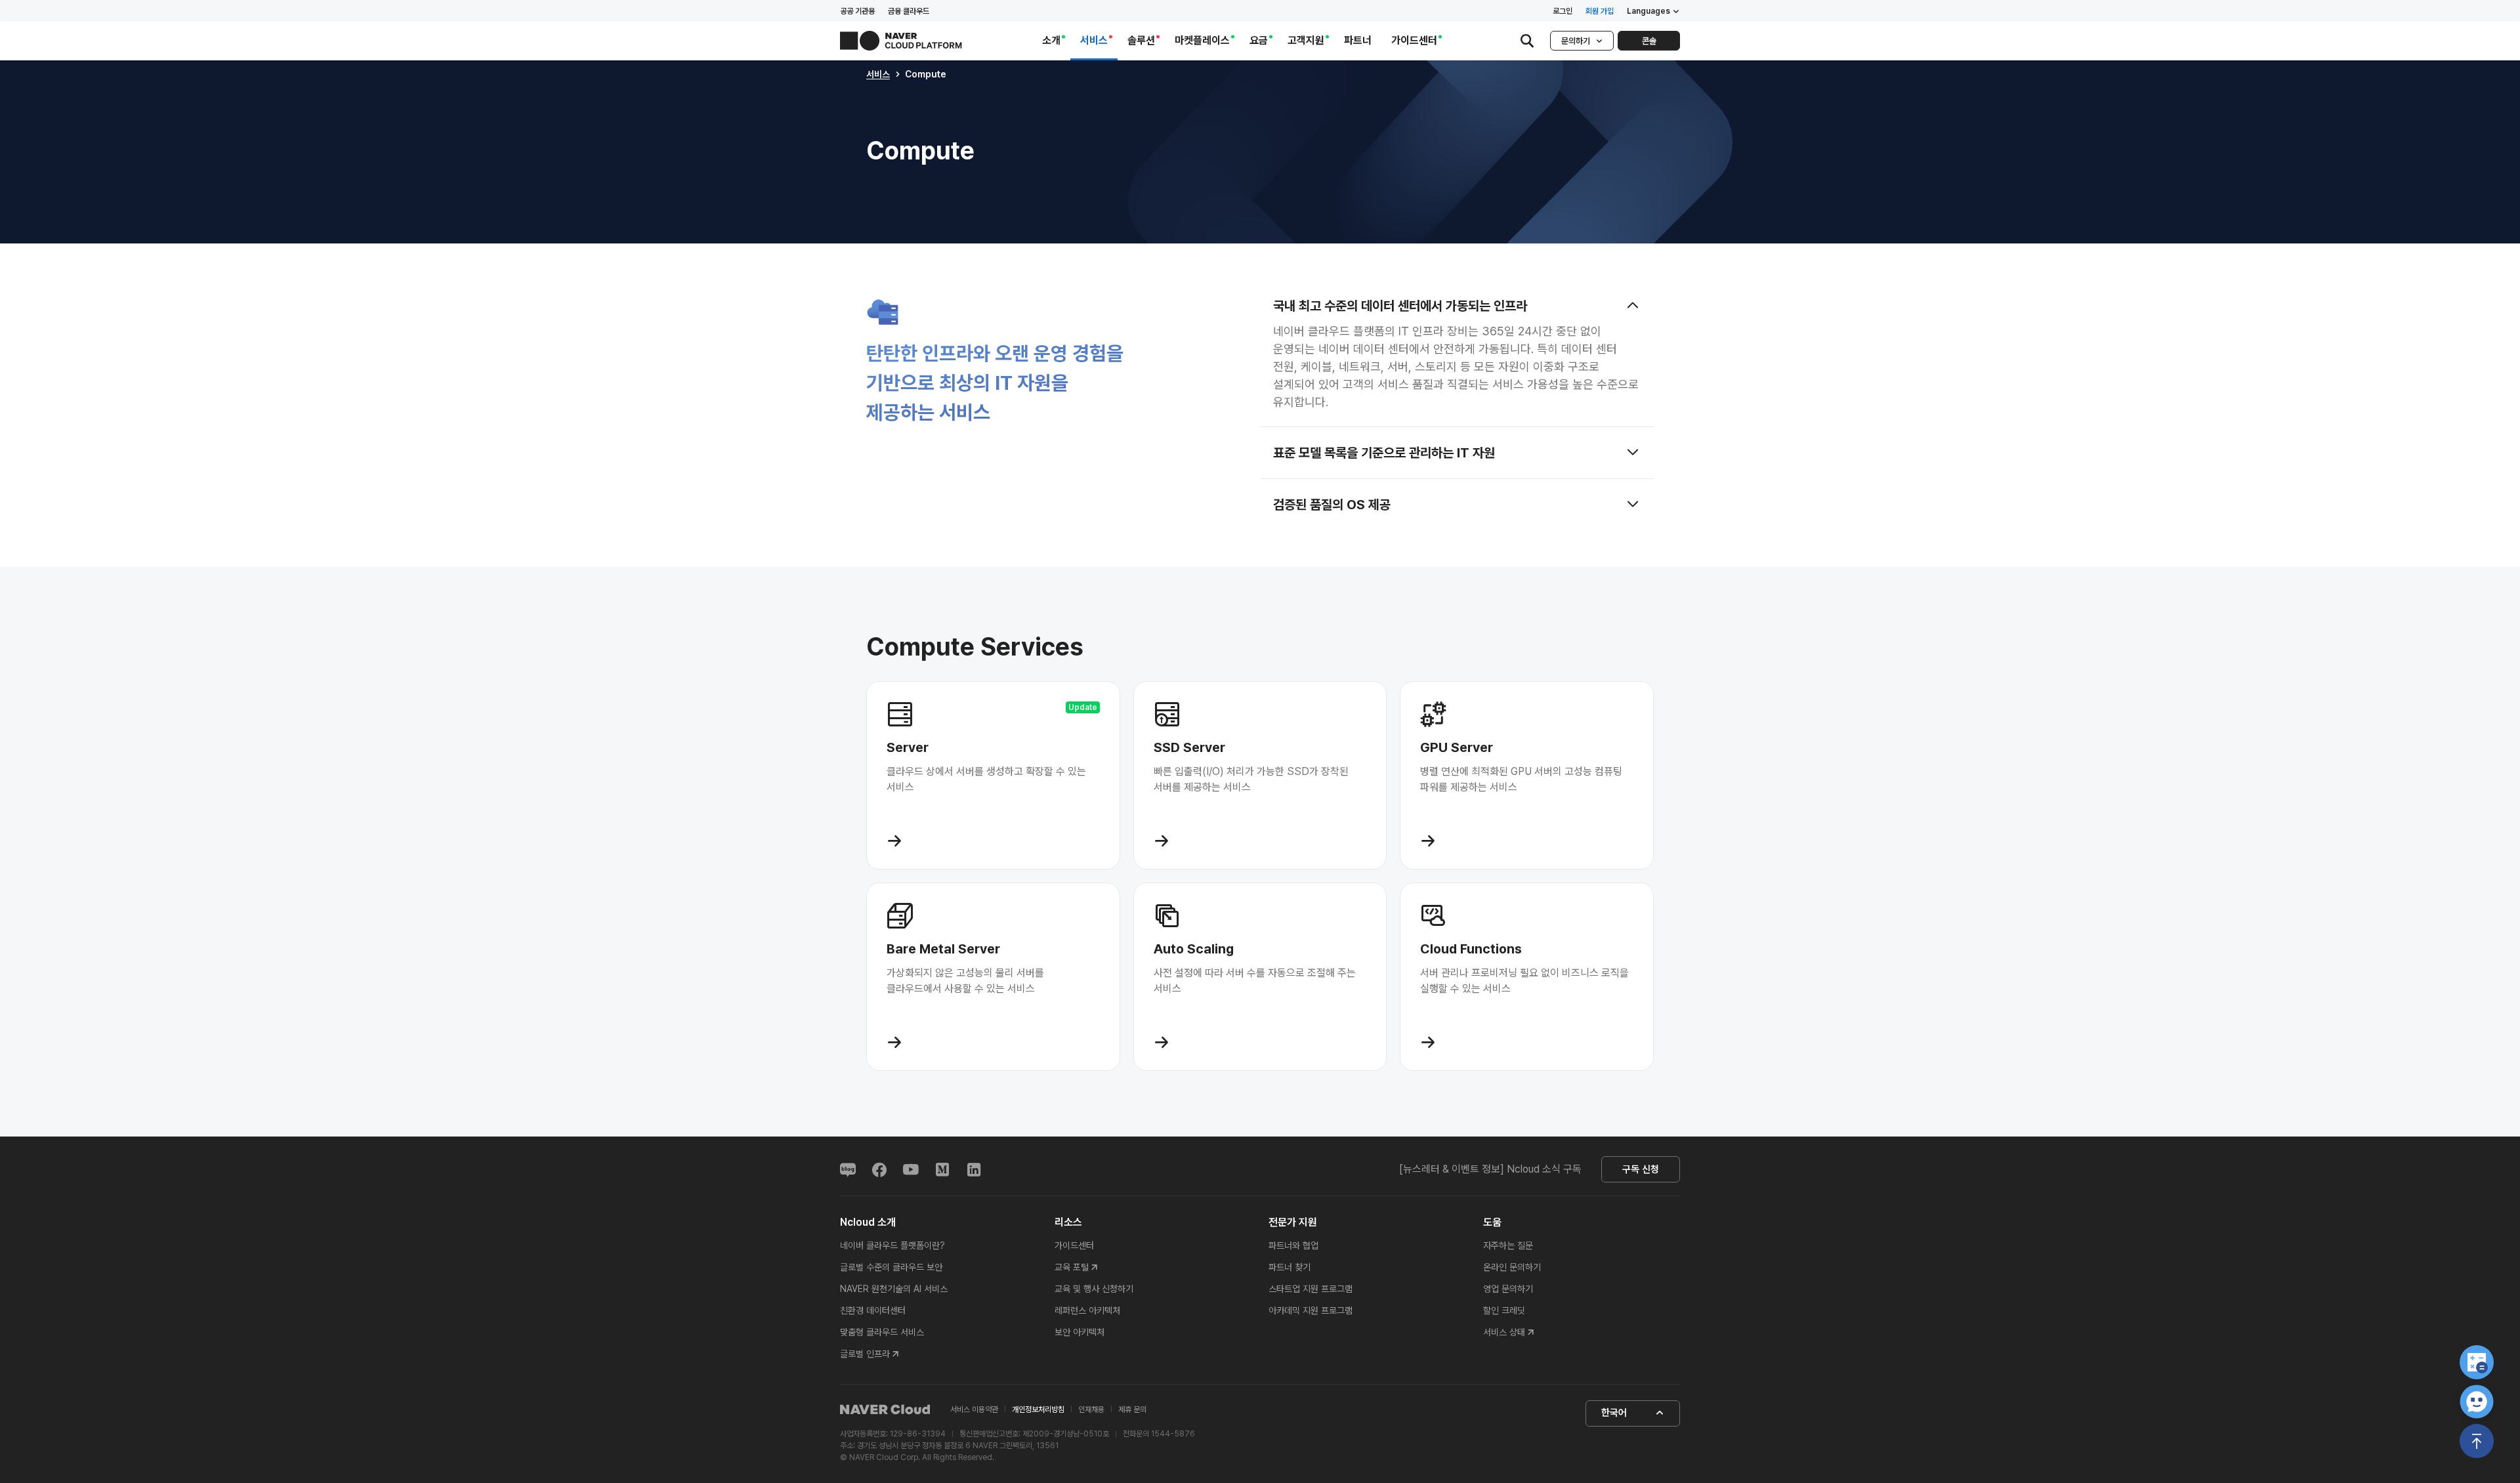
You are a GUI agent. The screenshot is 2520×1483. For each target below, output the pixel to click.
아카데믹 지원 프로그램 (1311, 1310)
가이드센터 (1074, 1245)
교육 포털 (1072, 1267)
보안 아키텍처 (1080, 1332)
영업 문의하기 (1508, 1289)
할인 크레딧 (1504, 1310)
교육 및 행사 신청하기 (1094, 1289)
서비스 (878, 74)
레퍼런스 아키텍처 (1087, 1310)
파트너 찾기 (1290, 1267)
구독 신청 (1641, 1169)
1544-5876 (1173, 1434)
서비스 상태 (1504, 1332)
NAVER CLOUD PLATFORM (901, 41)
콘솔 (1649, 41)
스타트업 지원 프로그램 (1311, 1289)
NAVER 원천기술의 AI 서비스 (894, 1289)
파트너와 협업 (1293, 1245)
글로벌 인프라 (865, 1354)
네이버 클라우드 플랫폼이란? (892, 1245)
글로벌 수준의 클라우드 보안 (891, 1267)
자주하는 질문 (1508, 1245)
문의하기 (1576, 41)
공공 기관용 (857, 11)
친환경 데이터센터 (873, 1310)
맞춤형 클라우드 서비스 (882, 1332)
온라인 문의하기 (1512, 1267)
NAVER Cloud (885, 1410)
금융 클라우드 (909, 11)
